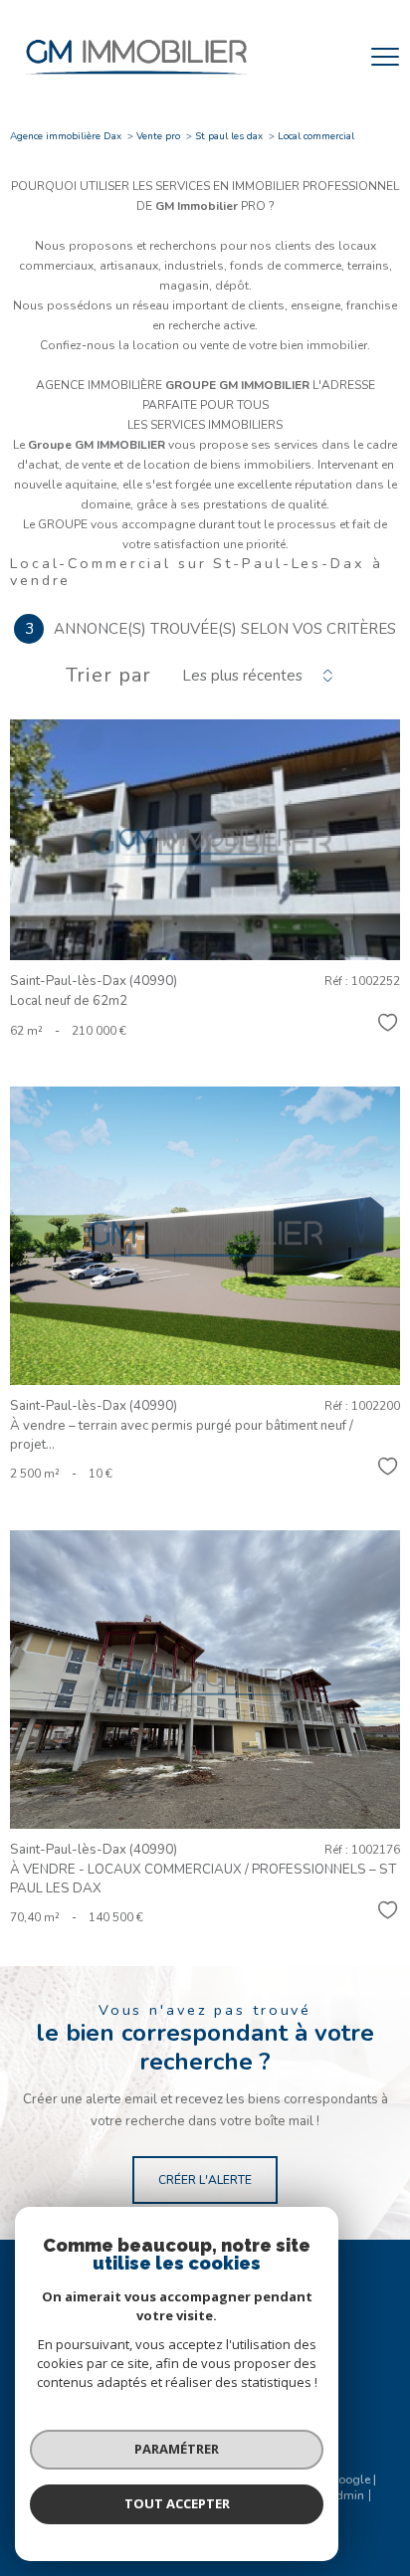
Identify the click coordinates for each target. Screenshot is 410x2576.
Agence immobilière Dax (66, 136)
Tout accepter (177, 2503)
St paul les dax (229, 136)
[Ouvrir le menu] (385, 57)
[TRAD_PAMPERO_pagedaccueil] (136, 80)
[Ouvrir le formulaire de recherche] (333, 57)
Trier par (108, 676)
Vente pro (158, 136)
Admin (345, 2495)
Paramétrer (177, 2449)
